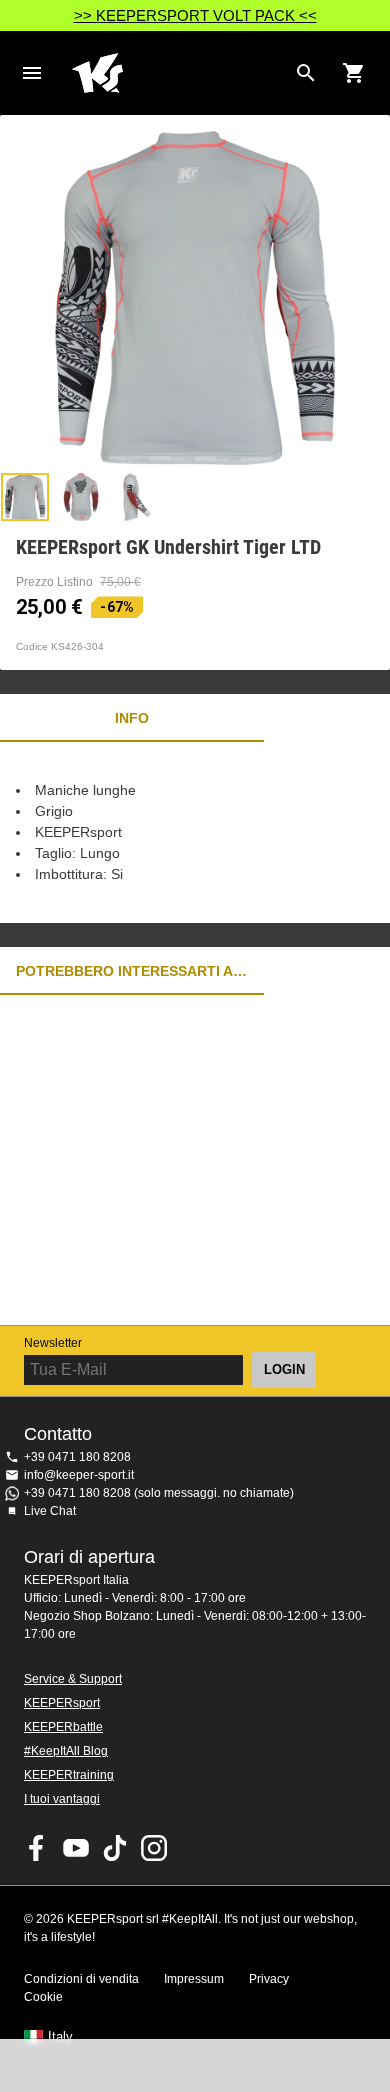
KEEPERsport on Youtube (76, 1848)
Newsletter (53, 1343)
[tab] (25, 497)
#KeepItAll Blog (66, 1751)
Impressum (194, 1979)
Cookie (43, 1997)
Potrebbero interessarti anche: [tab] (132, 971)
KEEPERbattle (63, 1727)
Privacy (269, 1979)
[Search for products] (306, 73)
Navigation (32, 73)
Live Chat (50, 1511)
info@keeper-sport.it (79, 1475)
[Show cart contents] (354, 73)
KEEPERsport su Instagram (154, 1848)
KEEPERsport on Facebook (37, 1848)
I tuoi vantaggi (62, 1799)
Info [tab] (132, 718)
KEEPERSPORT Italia (179, 73)
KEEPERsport (62, 1703)
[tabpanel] (195, 832)
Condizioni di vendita (81, 1979)
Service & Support (73, 1679)
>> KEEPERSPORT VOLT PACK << (195, 15)
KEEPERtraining (69, 1775)
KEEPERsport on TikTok (115, 1848)
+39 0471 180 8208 (77, 1457)
